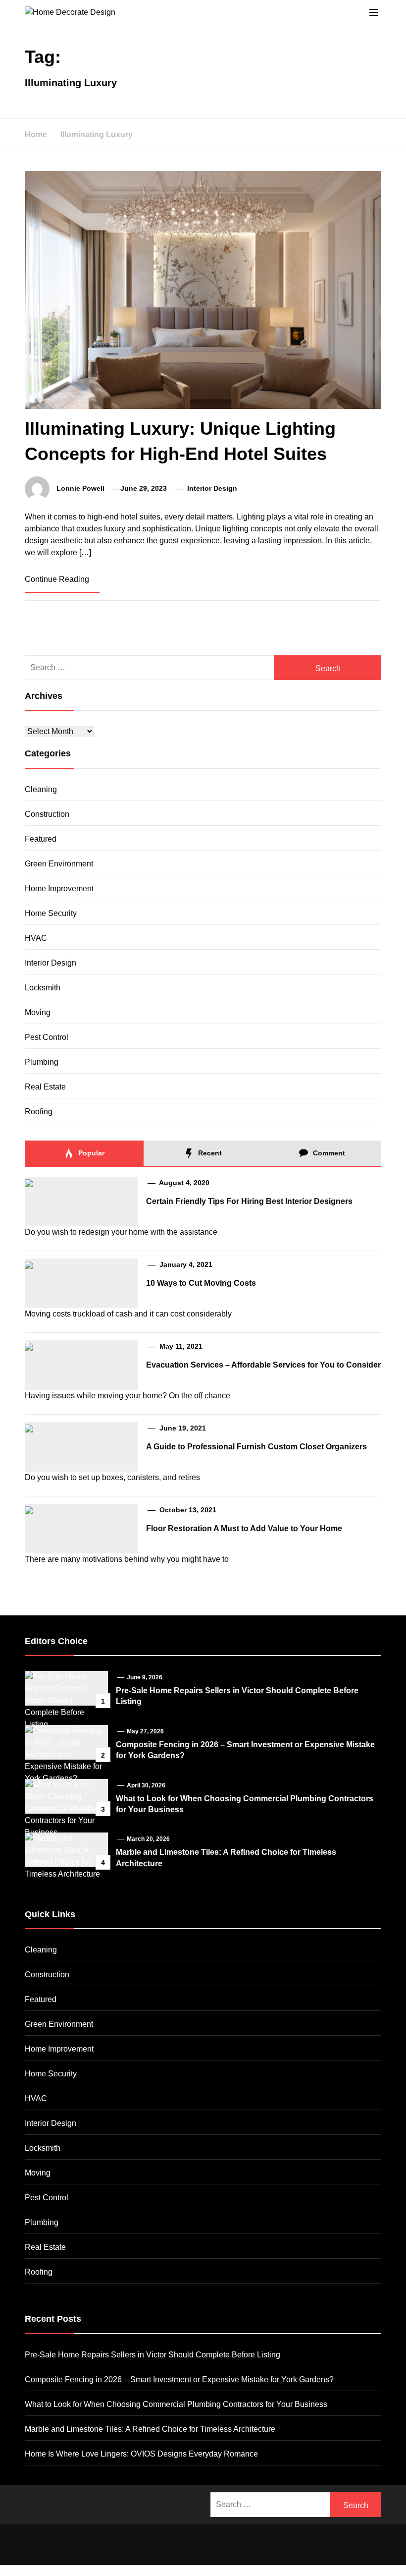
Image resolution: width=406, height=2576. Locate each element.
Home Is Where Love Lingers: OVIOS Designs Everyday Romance (141, 2454)
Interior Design (212, 488)
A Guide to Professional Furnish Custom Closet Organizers (256, 1447)
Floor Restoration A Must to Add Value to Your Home (244, 1528)
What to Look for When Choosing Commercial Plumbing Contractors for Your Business (176, 2404)
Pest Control (47, 1037)
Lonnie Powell (80, 488)
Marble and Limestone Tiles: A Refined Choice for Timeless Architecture (150, 2429)
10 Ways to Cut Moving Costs (201, 1283)
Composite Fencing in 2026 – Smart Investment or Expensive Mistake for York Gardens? (179, 2379)
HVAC (36, 938)
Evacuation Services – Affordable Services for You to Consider (263, 1365)
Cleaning (41, 789)
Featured (41, 839)
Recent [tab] (209, 1153)
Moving (38, 1012)
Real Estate (45, 1087)
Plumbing (42, 1062)
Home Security (51, 913)
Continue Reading (58, 579)
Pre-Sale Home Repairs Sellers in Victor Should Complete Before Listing (152, 2355)
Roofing (39, 1112)
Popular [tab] (90, 1153)
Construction (47, 814)
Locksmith (43, 988)
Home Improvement (59, 888)
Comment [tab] (328, 1153)
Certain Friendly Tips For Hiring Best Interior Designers (249, 1201)
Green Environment (59, 864)
